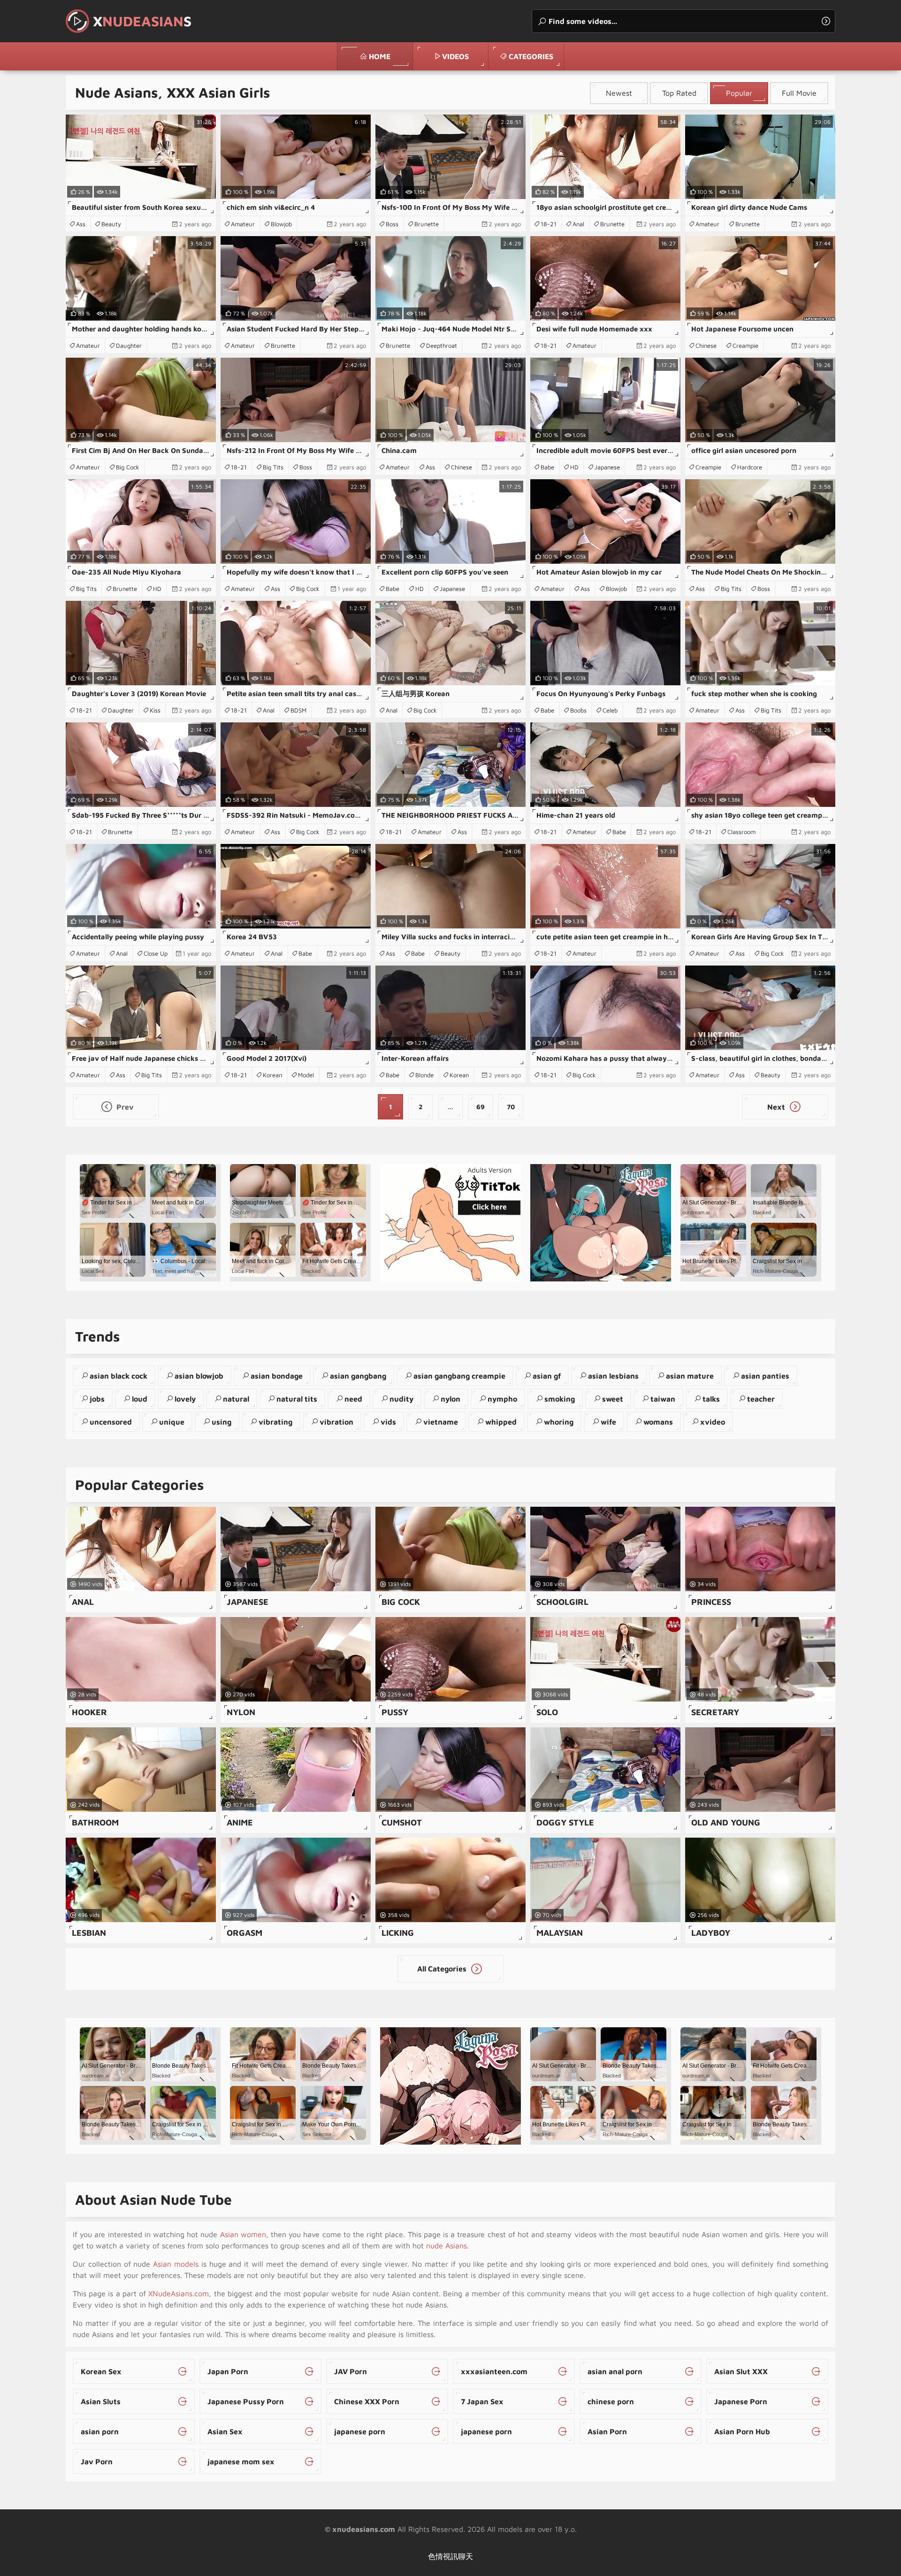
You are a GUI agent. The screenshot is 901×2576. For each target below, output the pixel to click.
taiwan (663, 1399)
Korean (272, 1075)
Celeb (610, 710)
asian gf (547, 1376)
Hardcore (750, 467)
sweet (613, 1399)
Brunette (427, 224)
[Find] (826, 21)
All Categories (443, 1969)
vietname (441, 1422)
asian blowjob (199, 1376)
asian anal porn (615, 2371)
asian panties (765, 1376)
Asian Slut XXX (741, 2371)
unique (172, 1422)
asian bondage (277, 1376)
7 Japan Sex (482, 2401)
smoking (560, 1399)
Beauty (111, 224)
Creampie (745, 345)
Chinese (706, 345)
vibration (336, 1422)
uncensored (111, 1422)
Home (380, 56)
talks (711, 1399)
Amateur (243, 224)
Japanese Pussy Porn (246, 2401)
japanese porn (360, 2431)
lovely (185, 1399)
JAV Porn (351, 2371)
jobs (97, 1399)
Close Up (156, 953)
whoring (559, 1422)
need (353, 1399)
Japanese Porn (741, 2401)
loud (140, 1399)
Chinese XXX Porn (367, 2401)
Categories (531, 56)
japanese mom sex (241, 2461)
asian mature (690, 1376)
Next (777, 1107)
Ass (81, 224)
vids (388, 1422)
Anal (578, 224)
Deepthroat (442, 345)
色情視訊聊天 (450, 2556)
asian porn (100, 2431)
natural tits (297, 1399)
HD (574, 467)
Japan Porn (228, 2371)
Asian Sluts (101, 2401)
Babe (547, 467)
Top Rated (679, 93)
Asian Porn (607, 2431)
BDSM (298, 710)
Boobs (578, 710)
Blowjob (281, 224)
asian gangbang (358, 1376)
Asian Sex (225, 2431)
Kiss (155, 710)
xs (142, 21)
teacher (761, 1399)
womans (658, 1422)
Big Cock (128, 467)
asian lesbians (613, 1376)
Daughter (129, 345)
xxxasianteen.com (494, 2371)
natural (236, 1399)
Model (306, 1075)
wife (608, 1422)
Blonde (424, 1075)
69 (481, 1107)
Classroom (741, 832)
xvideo (713, 1422)
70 (511, 1107)
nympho (502, 1399)
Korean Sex (101, 2371)
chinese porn (611, 2401)
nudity (401, 1399)
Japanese (607, 467)
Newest (619, 93)
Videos (455, 56)
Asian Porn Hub (742, 2431)
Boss (392, 224)
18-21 (549, 224)
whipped (501, 1422)
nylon (450, 1399)
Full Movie (799, 93)
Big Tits (273, 467)
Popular (739, 93)
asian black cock (118, 1376)
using (221, 1422)
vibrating (275, 1422)
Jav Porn (97, 2461)
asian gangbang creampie (459, 1376)
